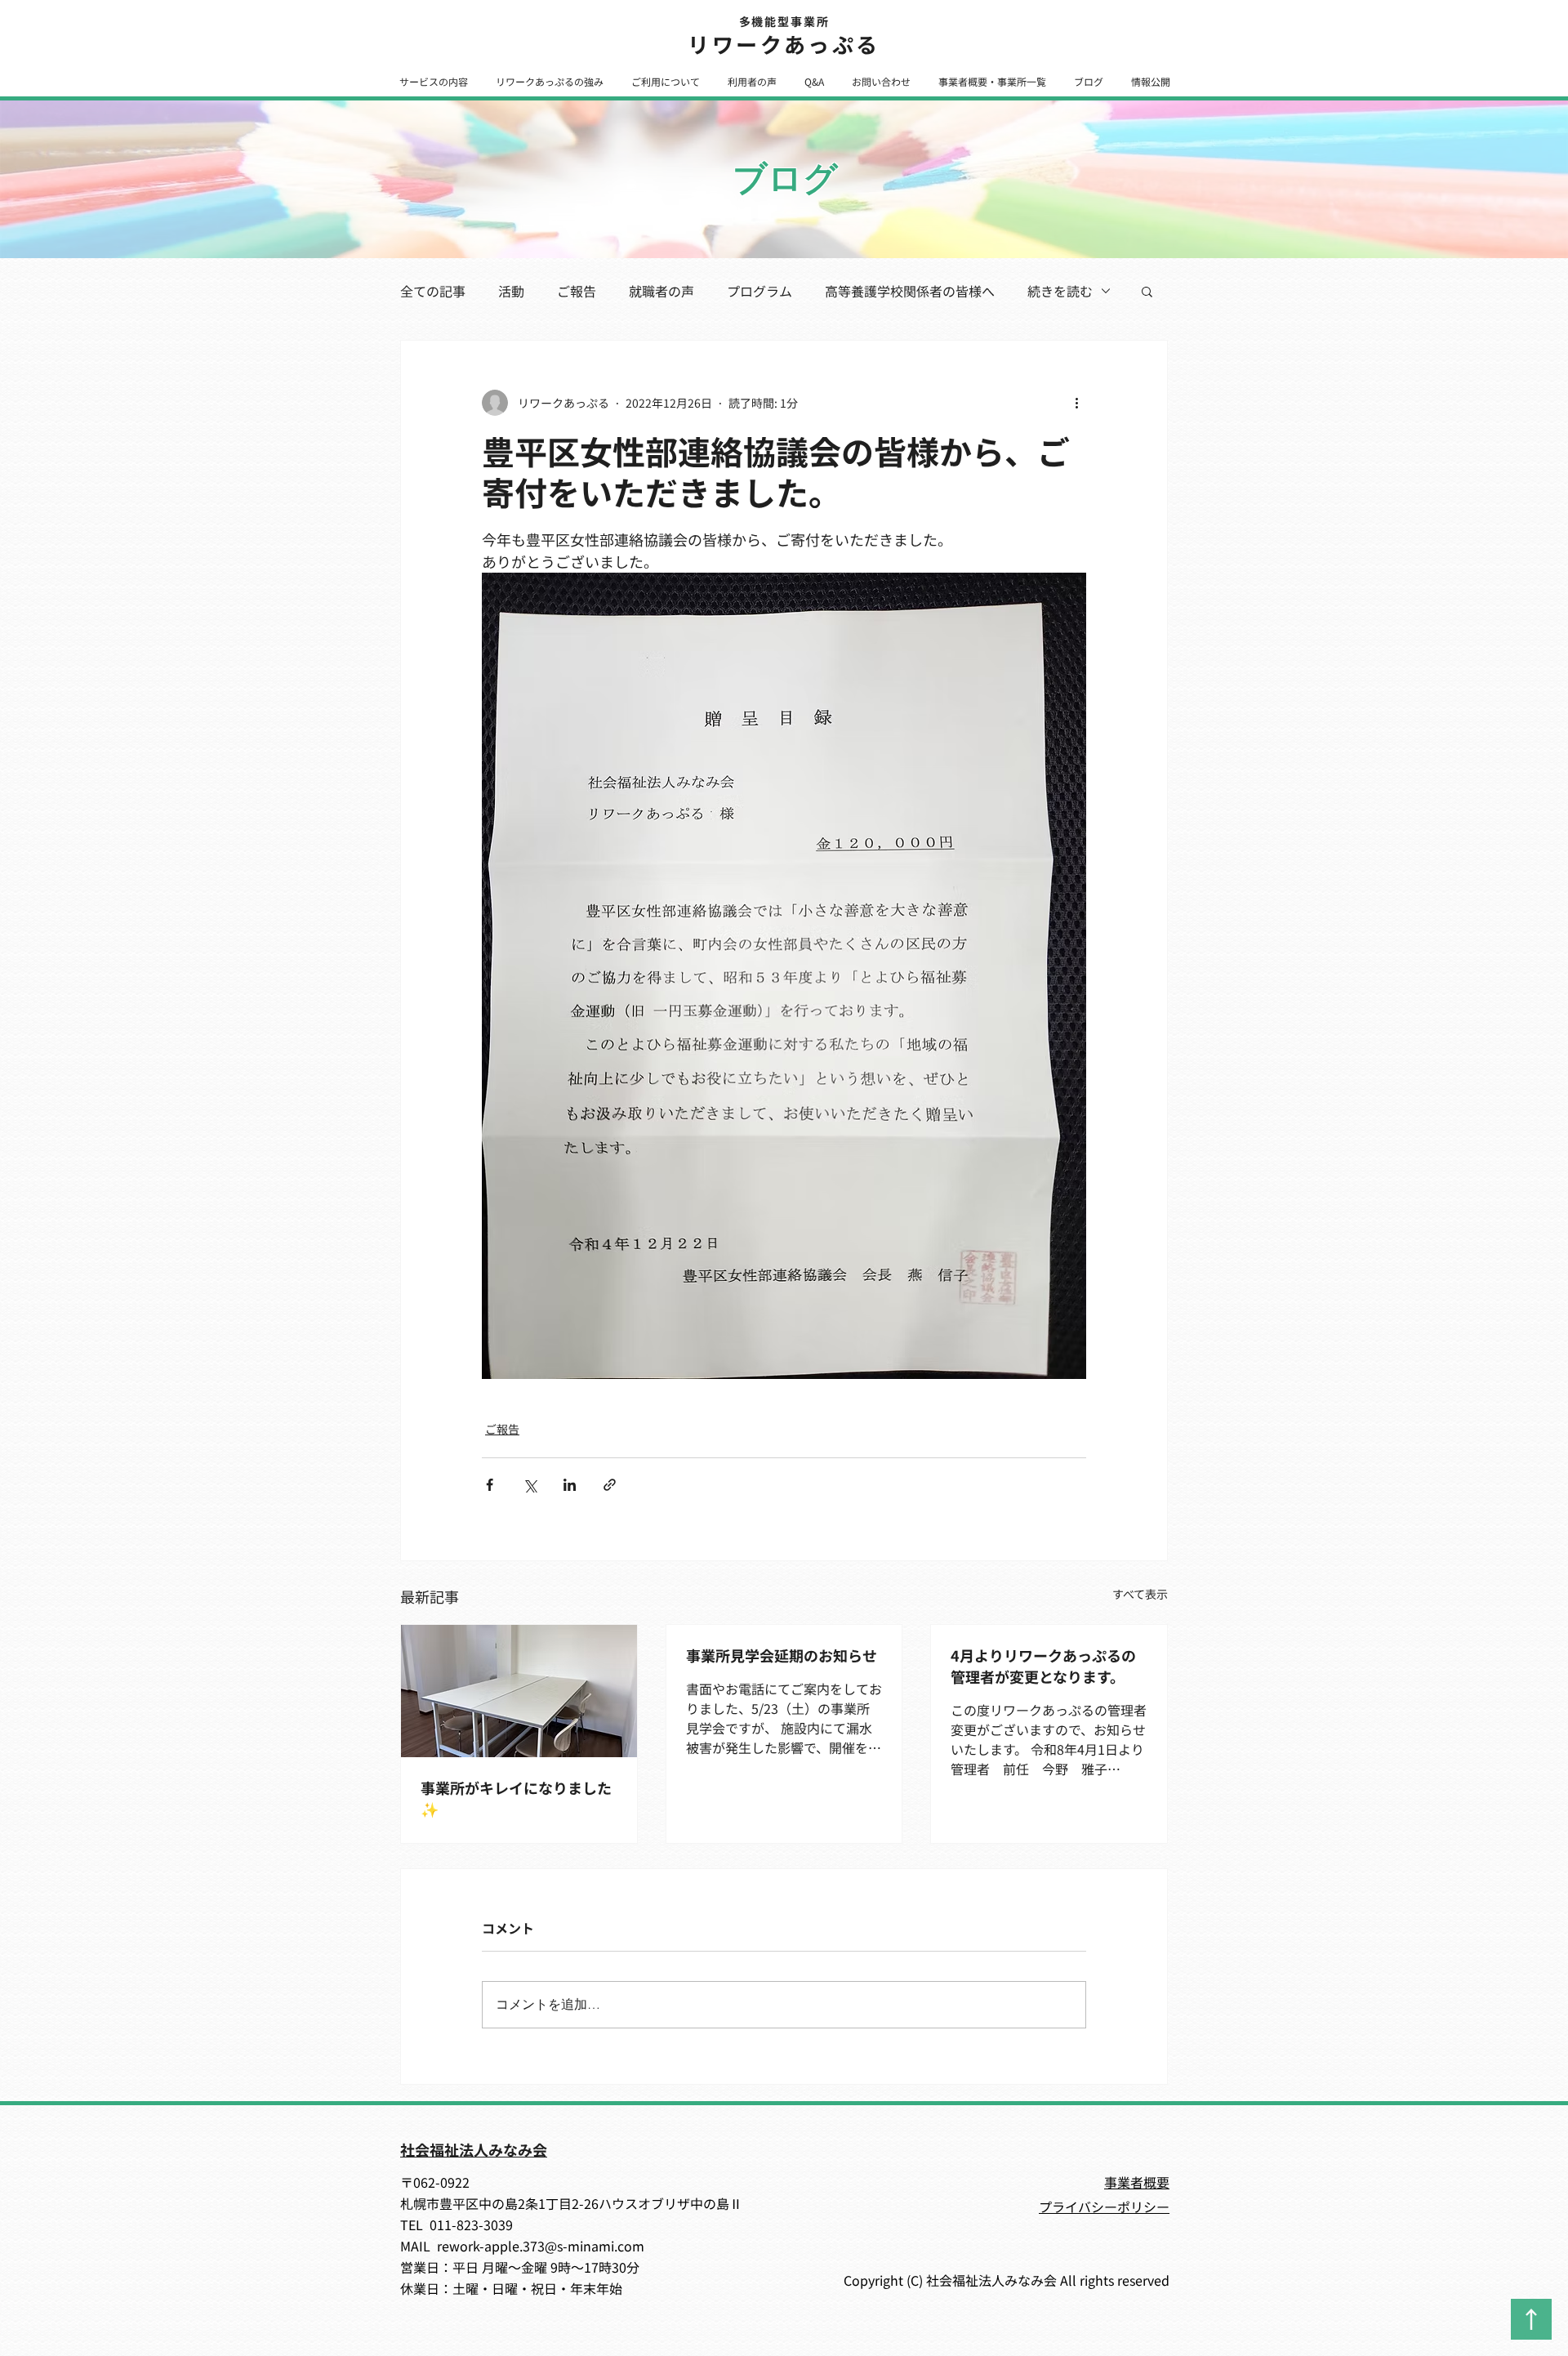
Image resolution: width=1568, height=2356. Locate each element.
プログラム (759, 291)
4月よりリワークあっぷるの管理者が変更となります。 (1043, 1666)
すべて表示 (1140, 1594)
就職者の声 (661, 291)
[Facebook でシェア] (490, 1485)
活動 (511, 291)
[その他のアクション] (1076, 403)
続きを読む (1060, 291)
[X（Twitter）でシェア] (530, 1485)
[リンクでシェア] (610, 1485)
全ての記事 (433, 291)
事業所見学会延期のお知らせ (782, 1655)
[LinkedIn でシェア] (570, 1485)
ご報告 (577, 291)
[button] (433, 81)
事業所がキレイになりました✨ (516, 1798)
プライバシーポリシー (1104, 2207)
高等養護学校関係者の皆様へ (910, 291)
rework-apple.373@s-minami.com (541, 2246)
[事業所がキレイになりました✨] (519, 1691)
